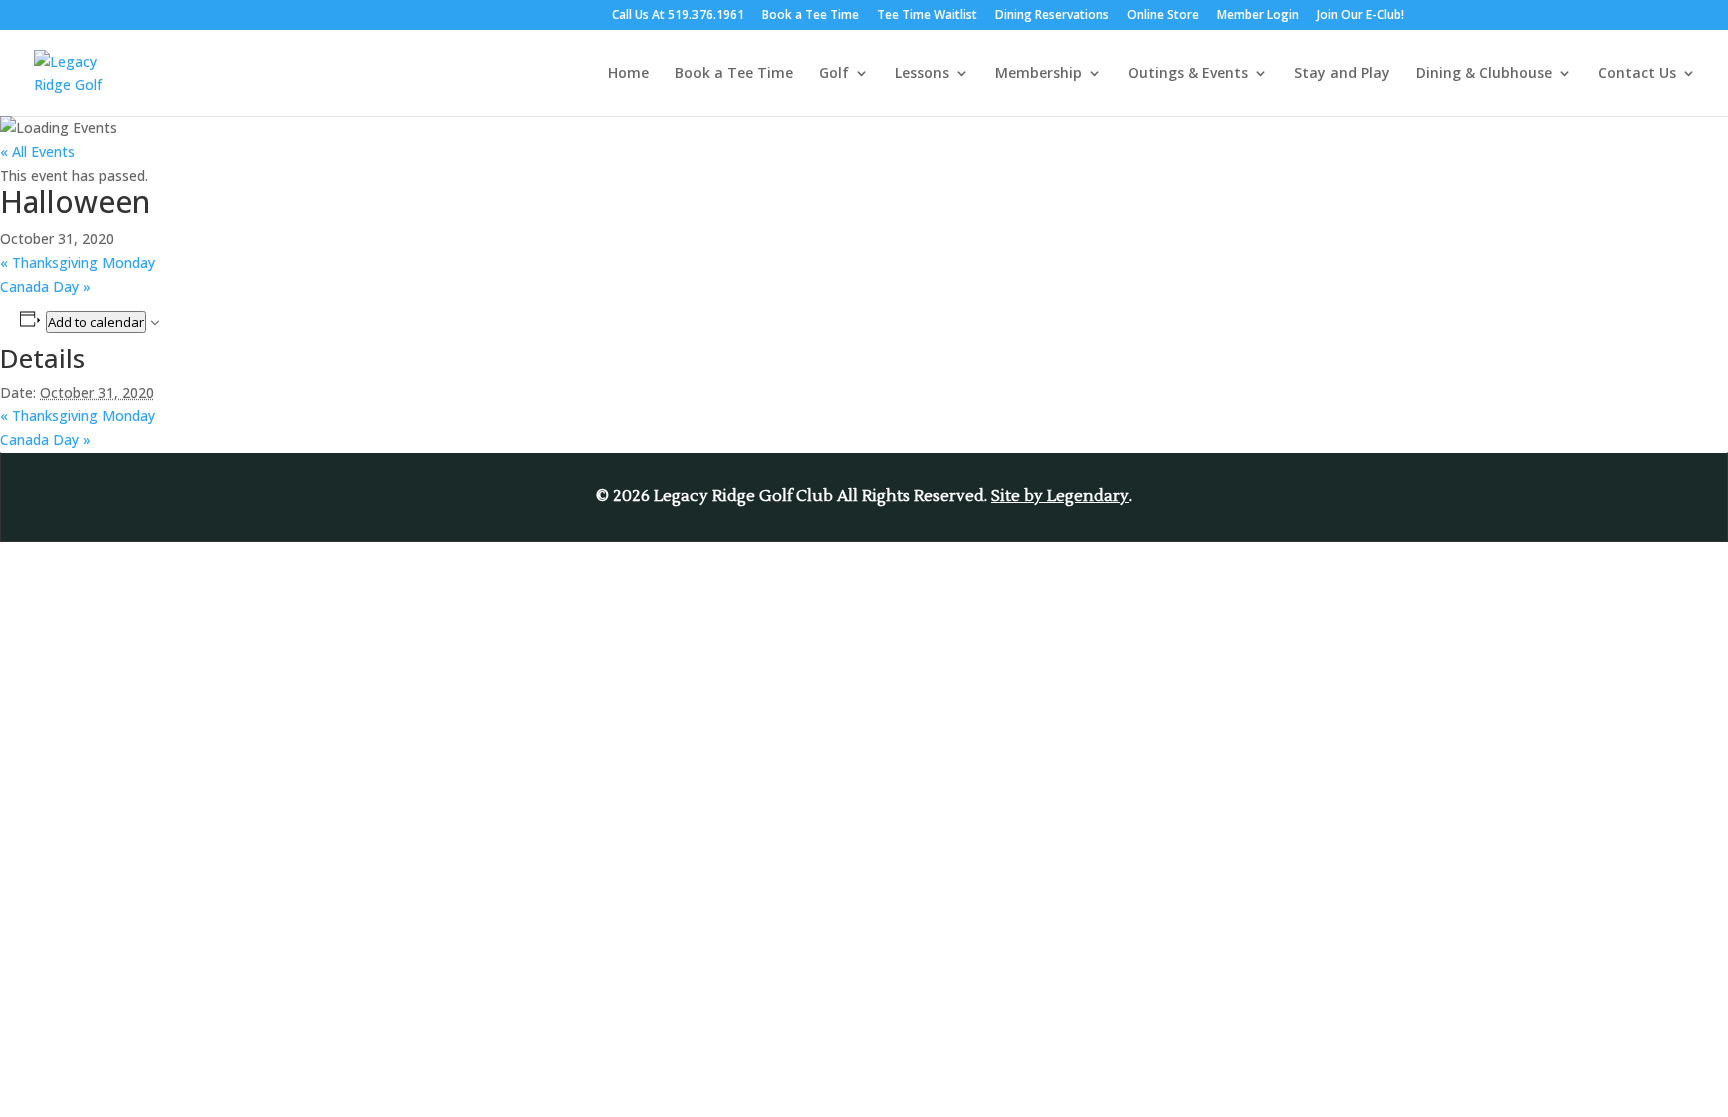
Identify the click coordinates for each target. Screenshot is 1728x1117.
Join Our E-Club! (1360, 16)
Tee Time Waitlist (927, 16)
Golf (834, 74)
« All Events (37, 151)
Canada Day (45, 286)
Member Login (1258, 16)
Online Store (1163, 16)
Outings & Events (1188, 74)
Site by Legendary (1060, 496)
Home (628, 74)
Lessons (922, 74)
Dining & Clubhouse (1484, 74)
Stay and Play (1342, 74)
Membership (1038, 74)
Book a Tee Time (810, 16)
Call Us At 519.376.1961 (678, 16)
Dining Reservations (1052, 16)
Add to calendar (96, 322)
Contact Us (1637, 74)
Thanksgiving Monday (77, 262)
